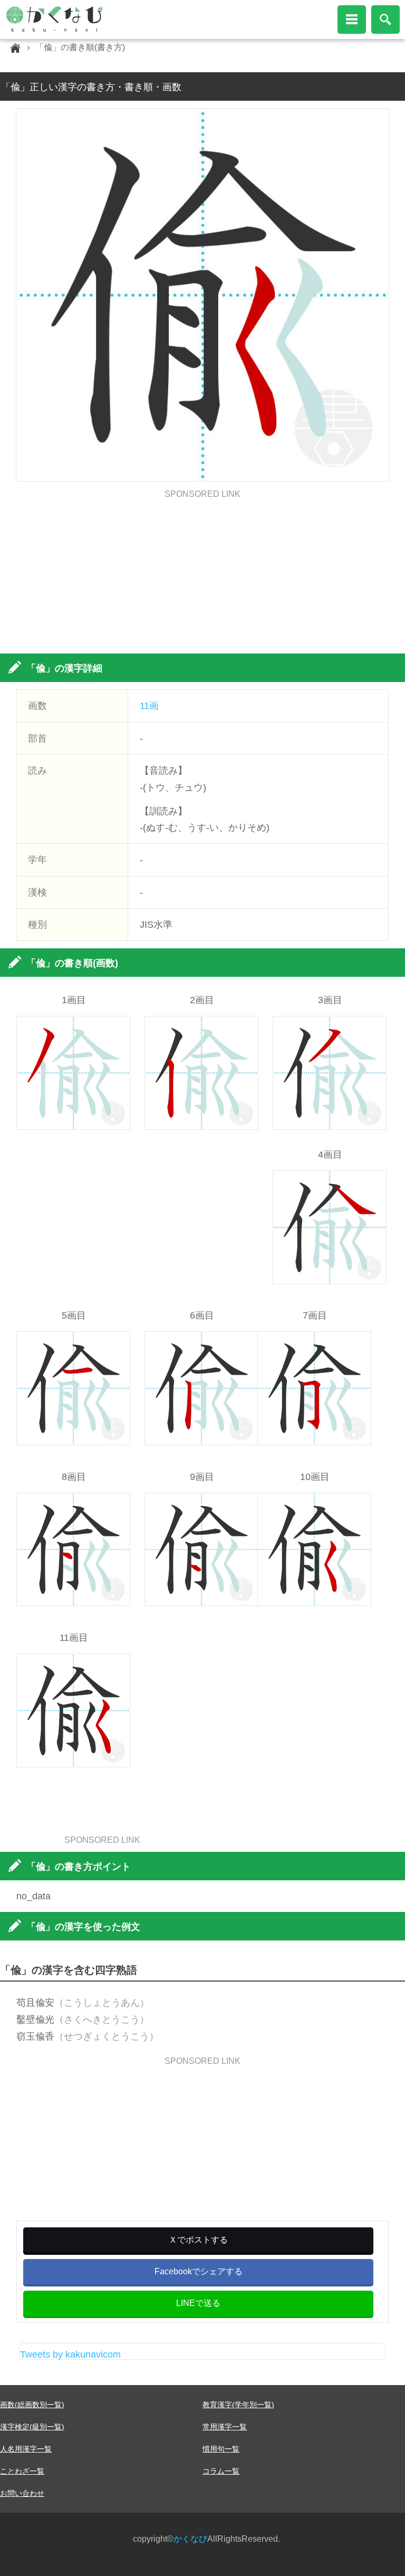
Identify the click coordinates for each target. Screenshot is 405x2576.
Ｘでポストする (198, 2240)
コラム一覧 (221, 2471)
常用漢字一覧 (225, 2427)
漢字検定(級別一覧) (32, 2427)
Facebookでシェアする (199, 2271)
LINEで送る (198, 2303)
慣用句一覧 (221, 2449)
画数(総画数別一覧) (32, 2405)
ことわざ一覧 (22, 2471)
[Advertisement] (203, 572)
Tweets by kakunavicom (70, 2354)
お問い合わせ (22, 2493)
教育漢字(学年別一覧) (238, 2405)
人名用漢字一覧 (26, 2449)
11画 (149, 706)
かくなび (190, 2539)
